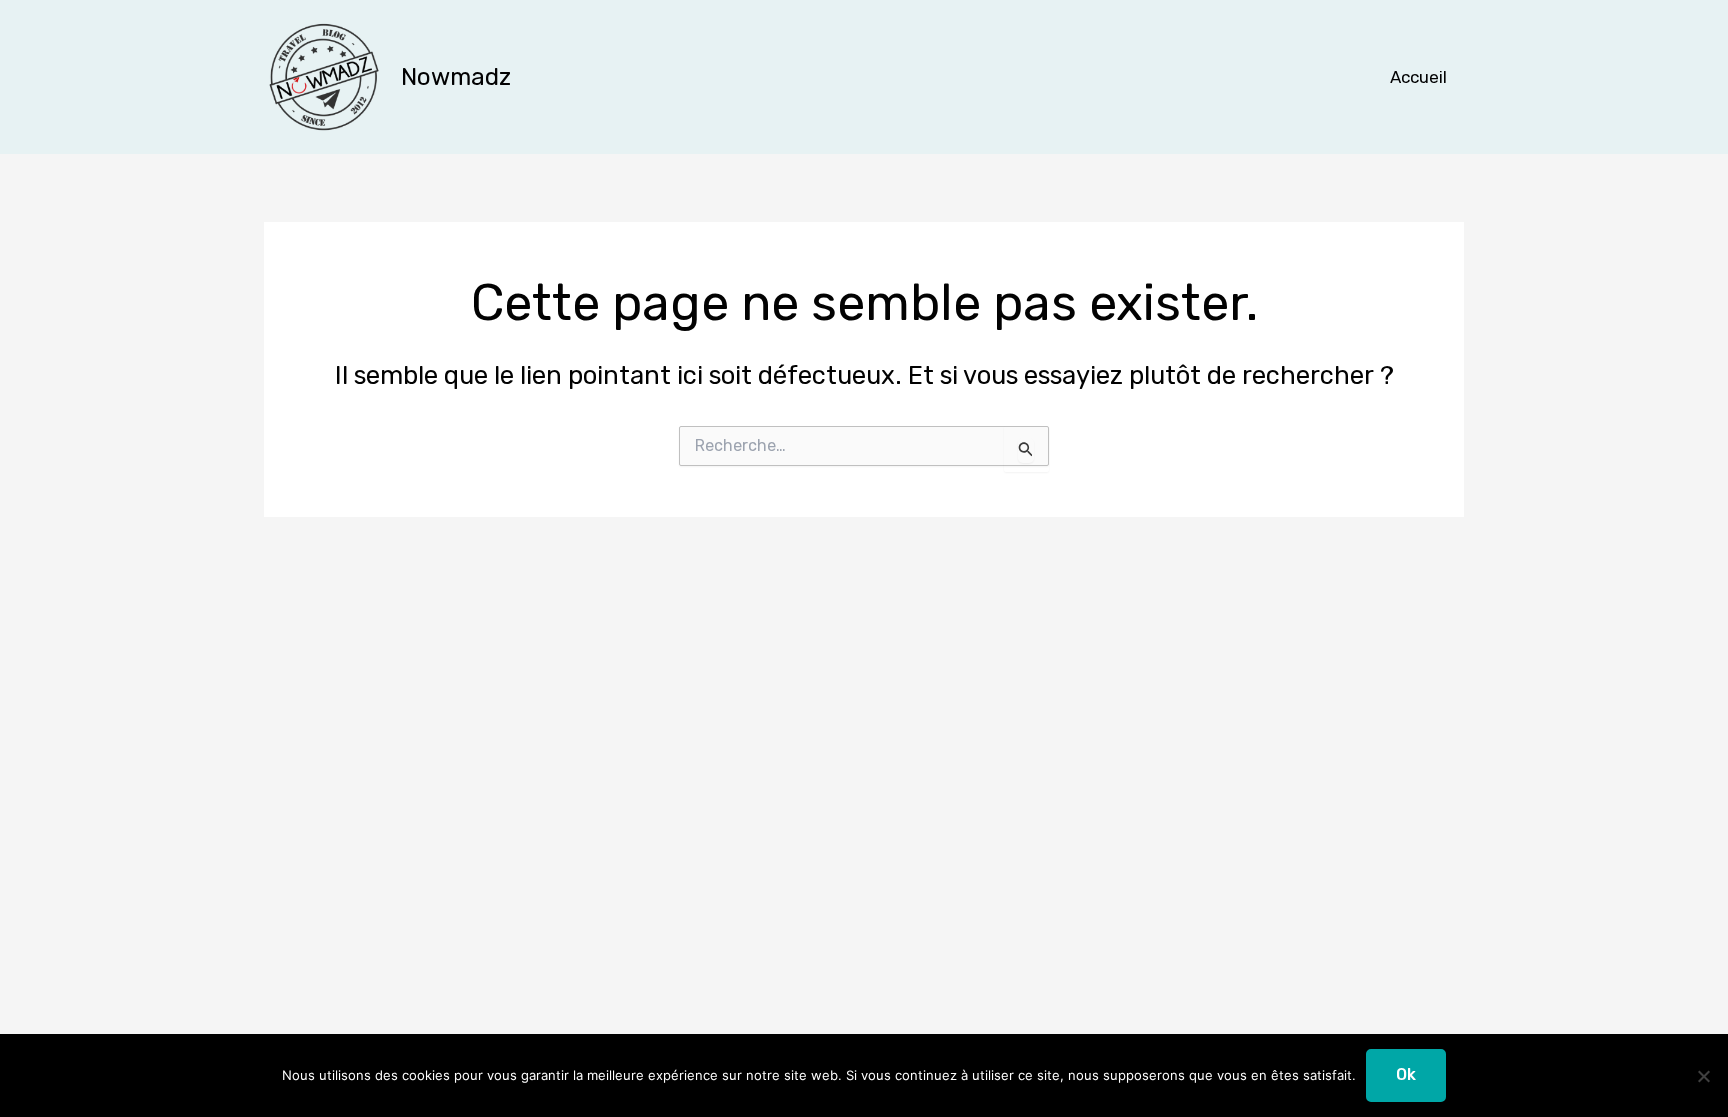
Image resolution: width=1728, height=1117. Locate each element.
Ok (1406, 1074)
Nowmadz (456, 77)
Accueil (1418, 77)
